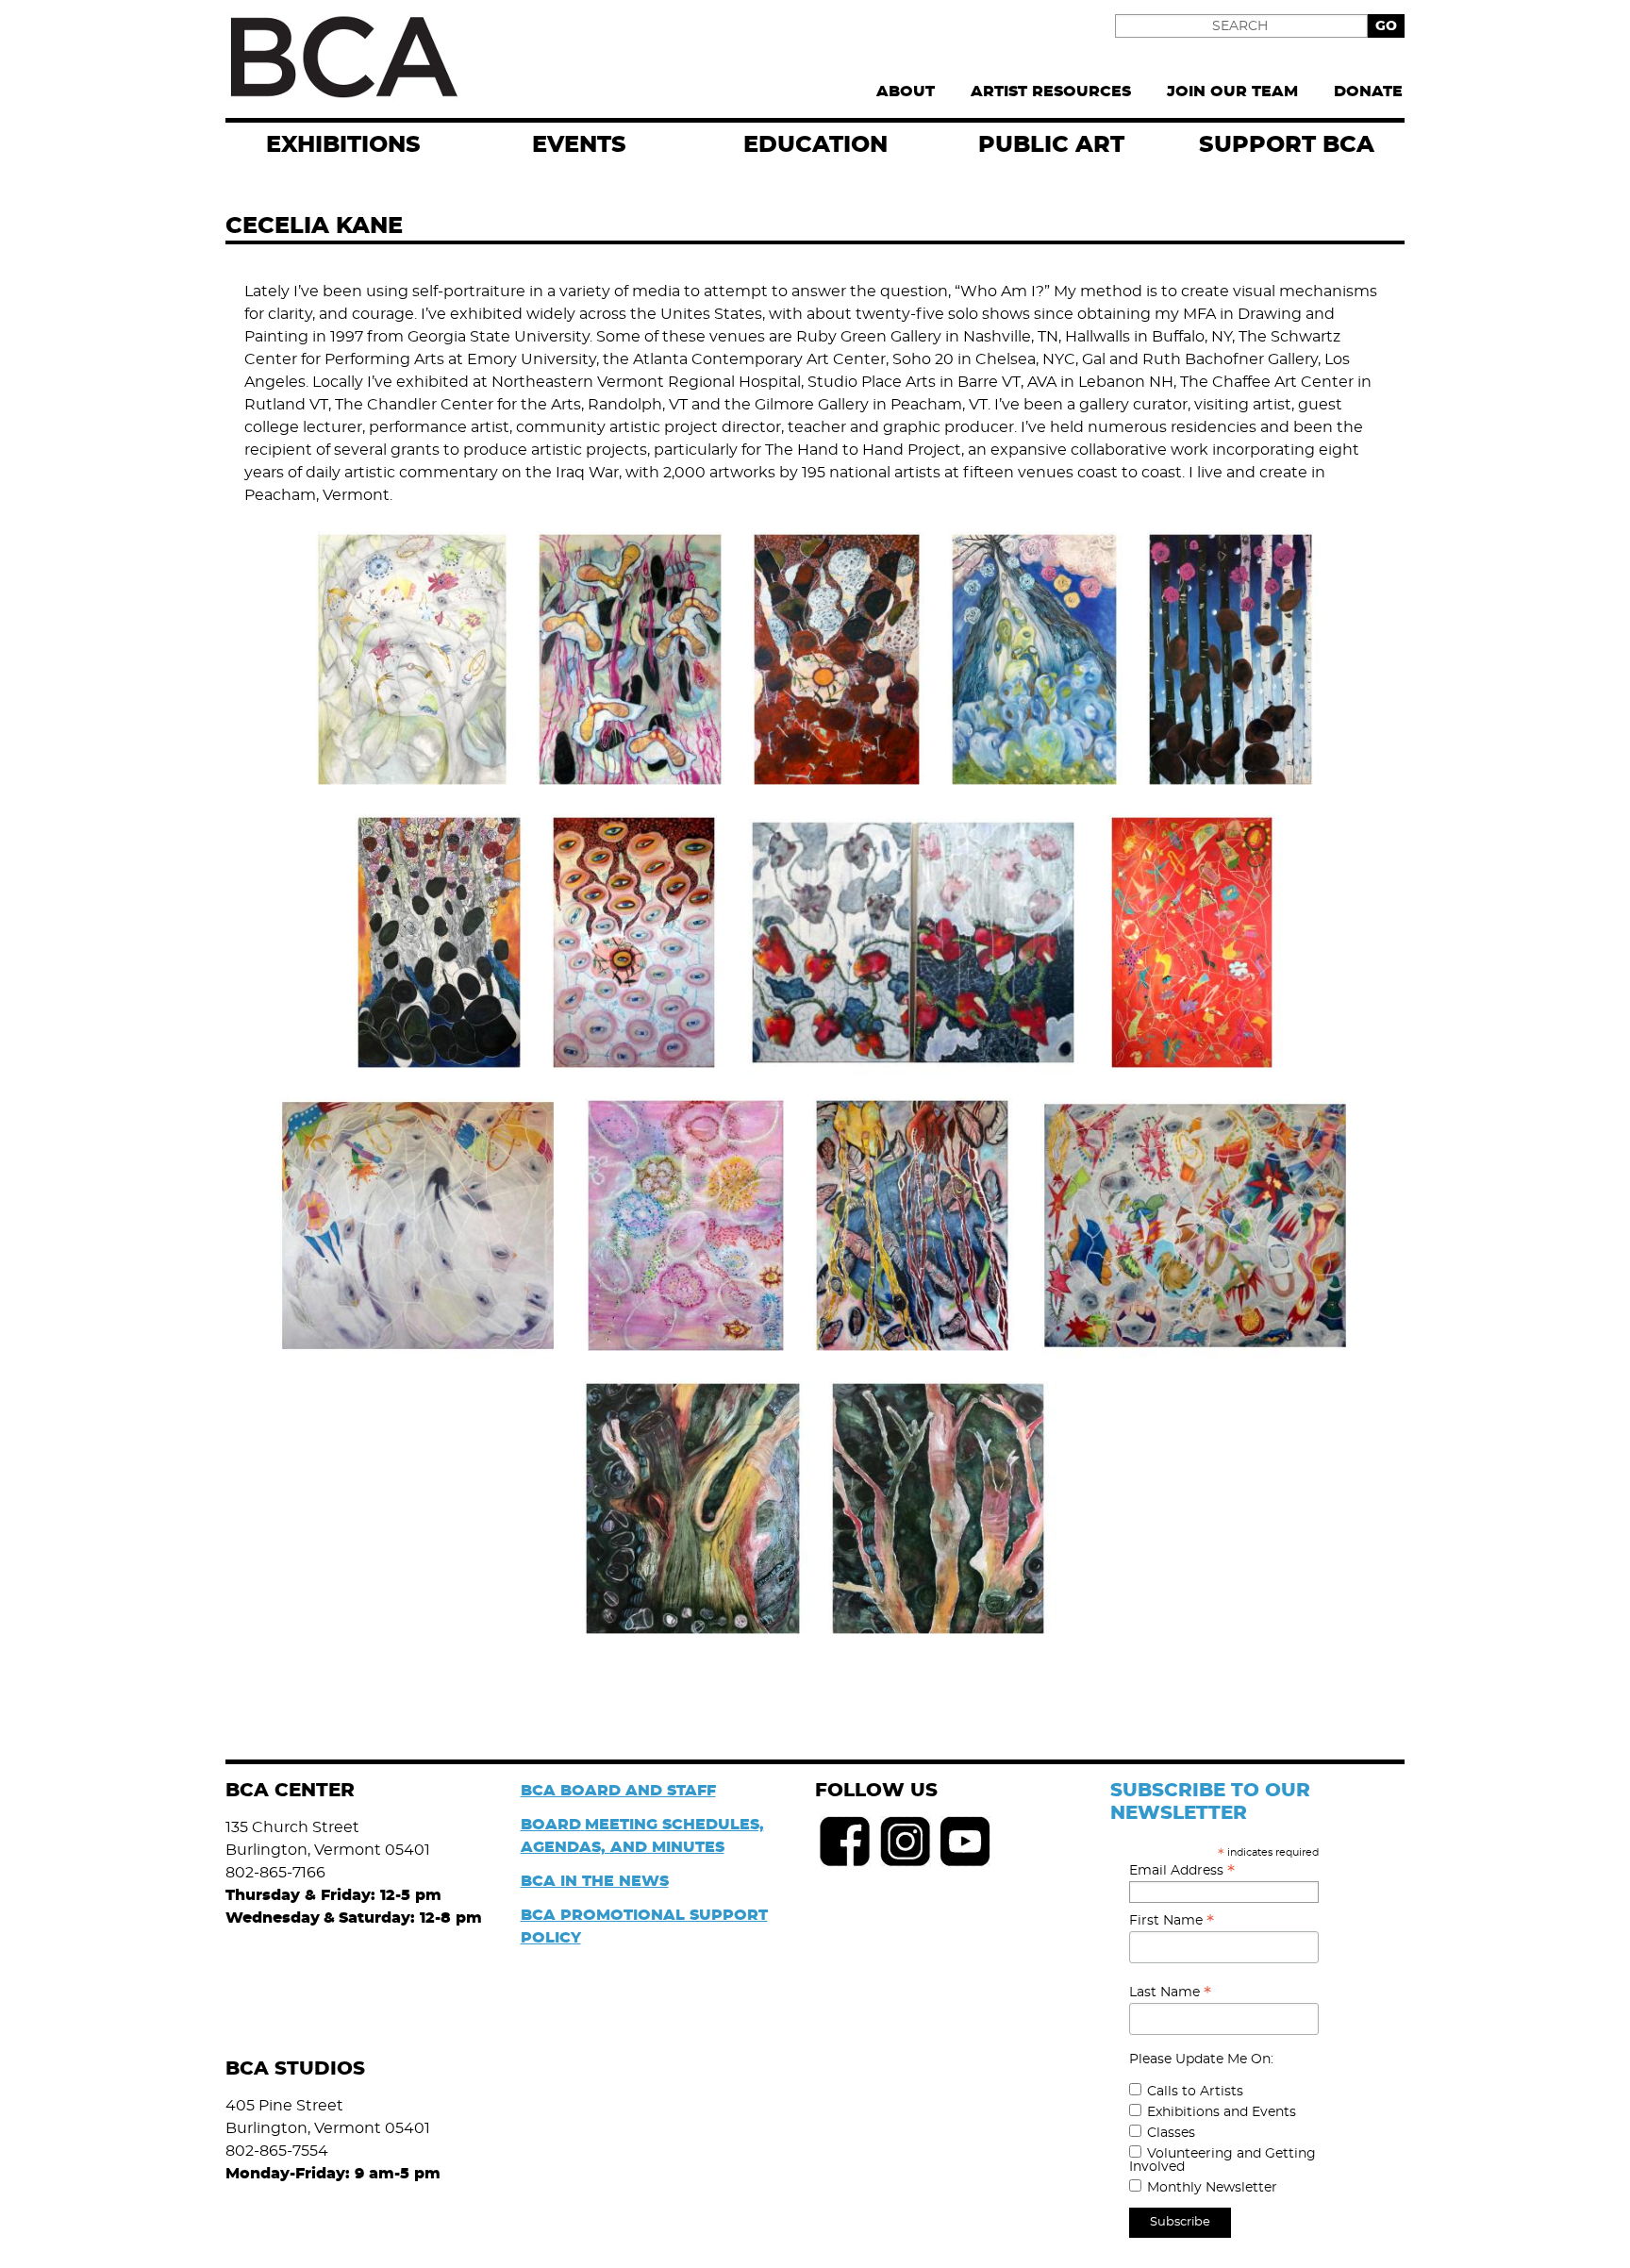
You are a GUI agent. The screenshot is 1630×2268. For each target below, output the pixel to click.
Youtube (966, 1842)
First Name (1172, 1921)
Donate (1368, 92)
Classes (1171, 2133)
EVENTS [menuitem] (579, 145)
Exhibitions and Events (1222, 2112)
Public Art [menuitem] (1051, 145)
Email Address (1182, 1871)
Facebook (845, 1842)
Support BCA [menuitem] (1287, 145)
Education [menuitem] (815, 145)
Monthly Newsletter (1212, 2188)
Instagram (906, 1842)
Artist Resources (1051, 92)
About (906, 92)
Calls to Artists (1195, 2092)
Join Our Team (1232, 92)
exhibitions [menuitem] (343, 145)
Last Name (1170, 1993)
